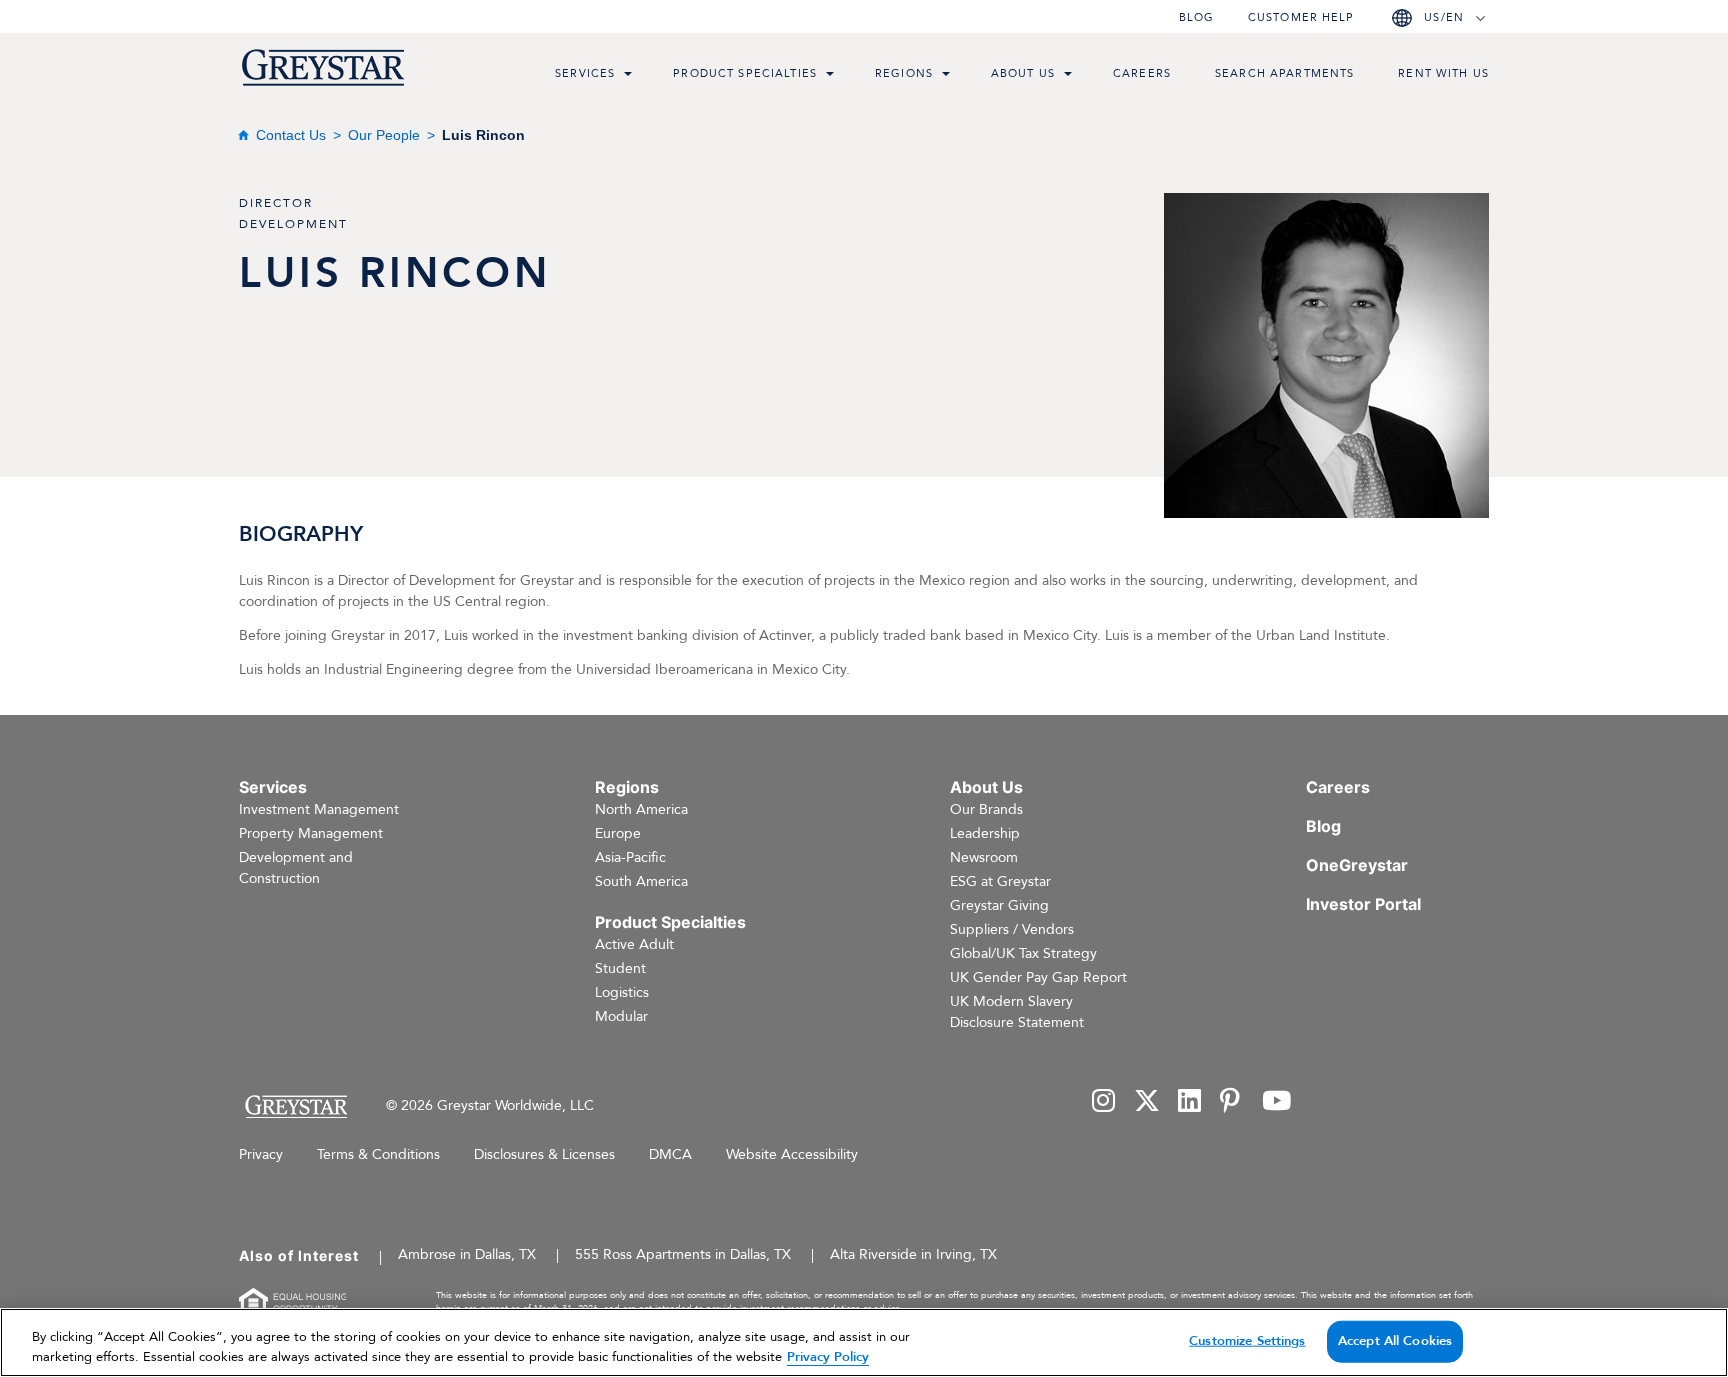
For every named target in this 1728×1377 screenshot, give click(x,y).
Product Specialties (745, 73)
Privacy (261, 1154)
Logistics (622, 992)
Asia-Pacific (630, 857)
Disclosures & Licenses (544, 1154)
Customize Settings (1247, 1341)
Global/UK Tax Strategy (1023, 953)
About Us (1023, 73)
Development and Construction (296, 868)
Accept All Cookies (1395, 1341)
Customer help (1301, 17)
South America (641, 881)
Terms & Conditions (378, 1154)
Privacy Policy (828, 1356)
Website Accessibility (792, 1154)
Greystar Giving (999, 905)
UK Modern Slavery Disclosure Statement (1017, 1012)
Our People (384, 135)
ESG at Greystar (1000, 881)
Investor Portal (1363, 904)
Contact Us (291, 135)
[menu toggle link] (628, 76)
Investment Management (319, 809)
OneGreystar (1357, 865)
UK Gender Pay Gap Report (1038, 977)
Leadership (985, 833)
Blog (1196, 17)
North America (641, 809)
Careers (1142, 73)
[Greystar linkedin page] (1190, 1102)
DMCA (670, 1154)
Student (620, 968)
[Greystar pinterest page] (1232, 1102)
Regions (904, 73)
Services (585, 73)
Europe (618, 833)
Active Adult (634, 944)
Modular (621, 1016)
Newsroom (984, 857)
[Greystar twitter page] (1147, 1102)
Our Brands (986, 809)
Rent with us (1443, 73)
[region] (864, 1342)
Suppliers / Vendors (1012, 929)
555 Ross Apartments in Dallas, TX (683, 1254)
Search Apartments (1284, 73)
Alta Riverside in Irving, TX (913, 1254)
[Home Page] (295, 1106)
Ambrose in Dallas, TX (467, 1254)
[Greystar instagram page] (1104, 1102)
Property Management (311, 833)
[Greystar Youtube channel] (1276, 1102)
